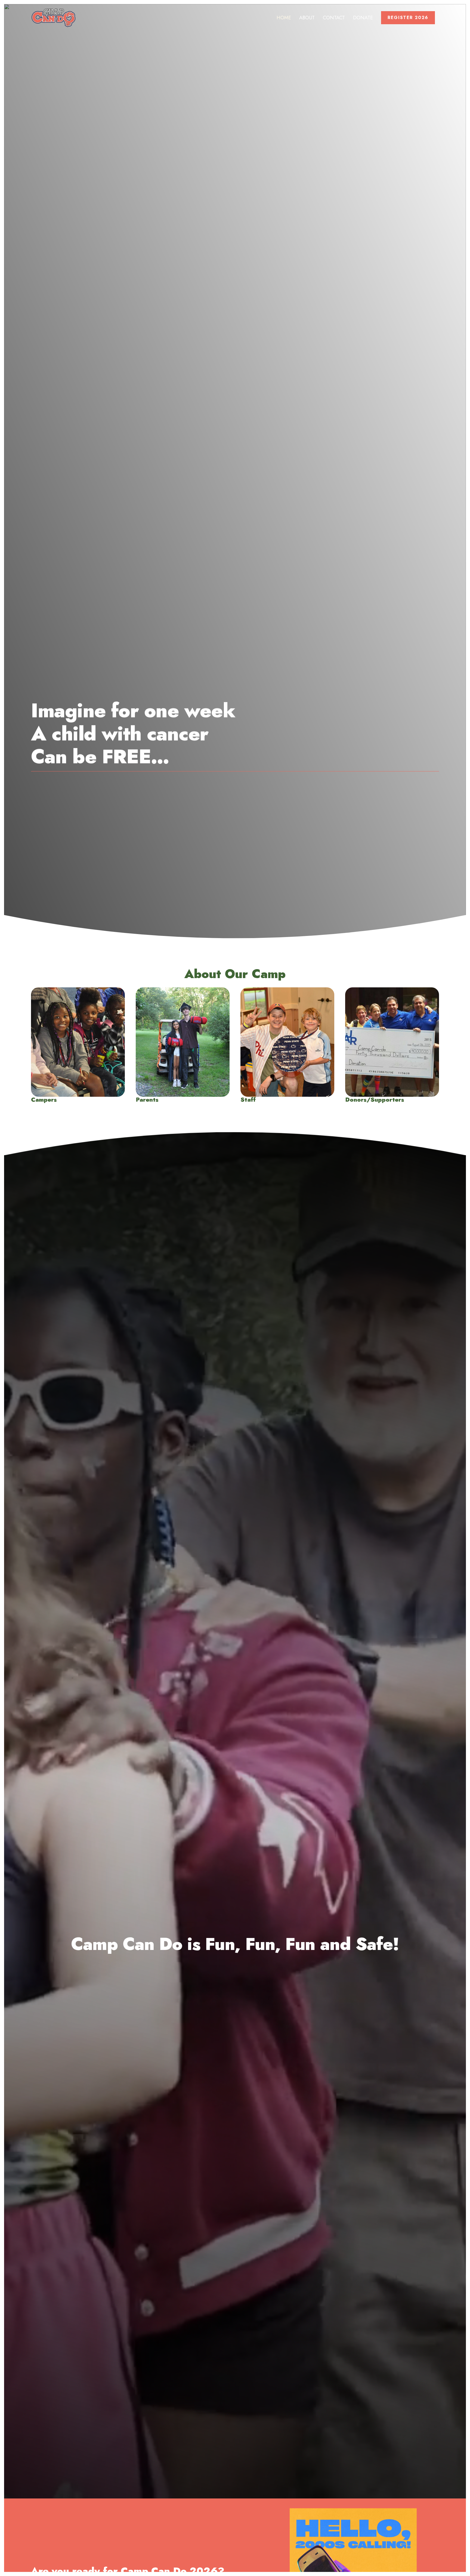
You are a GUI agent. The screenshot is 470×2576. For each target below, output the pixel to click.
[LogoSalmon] (54, 18)
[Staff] (287, 1045)
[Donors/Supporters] (392, 1045)
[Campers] (78, 1045)
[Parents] (183, 1045)
